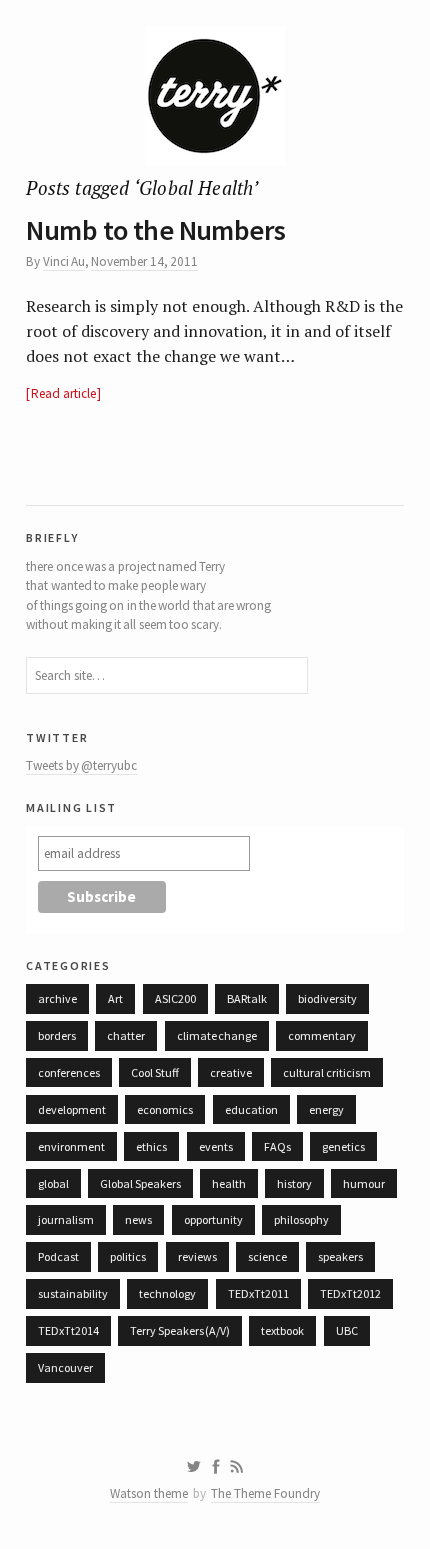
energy (326, 1109)
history (294, 1183)
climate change (217, 1035)
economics (165, 1109)
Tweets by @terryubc (81, 765)
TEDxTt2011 (258, 1293)
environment (71, 1146)
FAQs (277, 1146)
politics (128, 1256)
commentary (322, 1035)
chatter (126, 1035)
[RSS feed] (237, 1467)
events (216, 1146)
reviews (197, 1256)
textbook (282, 1330)
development (72, 1109)
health (229, 1183)
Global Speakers (140, 1183)
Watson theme (149, 1493)
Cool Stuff (154, 1072)
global (53, 1183)
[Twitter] (193, 1467)
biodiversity (327, 998)
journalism (66, 1219)
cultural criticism (326, 1072)
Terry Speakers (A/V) (180, 1330)
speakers (340, 1256)
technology (167, 1293)
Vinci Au (64, 261)
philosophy (301, 1219)
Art (115, 998)
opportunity (213, 1219)
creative (231, 1072)
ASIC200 (175, 998)
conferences (69, 1072)
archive (57, 998)
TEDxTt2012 (350, 1293)
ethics (151, 1146)
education (251, 1109)
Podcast (58, 1256)
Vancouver (65, 1367)
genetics (343, 1146)
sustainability (73, 1293)
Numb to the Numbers (155, 230)
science (267, 1256)
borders (57, 1035)
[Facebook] (216, 1467)
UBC (347, 1330)
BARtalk (247, 998)
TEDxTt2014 (68, 1330)
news (138, 1219)
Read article (63, 393)
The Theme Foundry (265, 1493)
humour (364, 1183)
